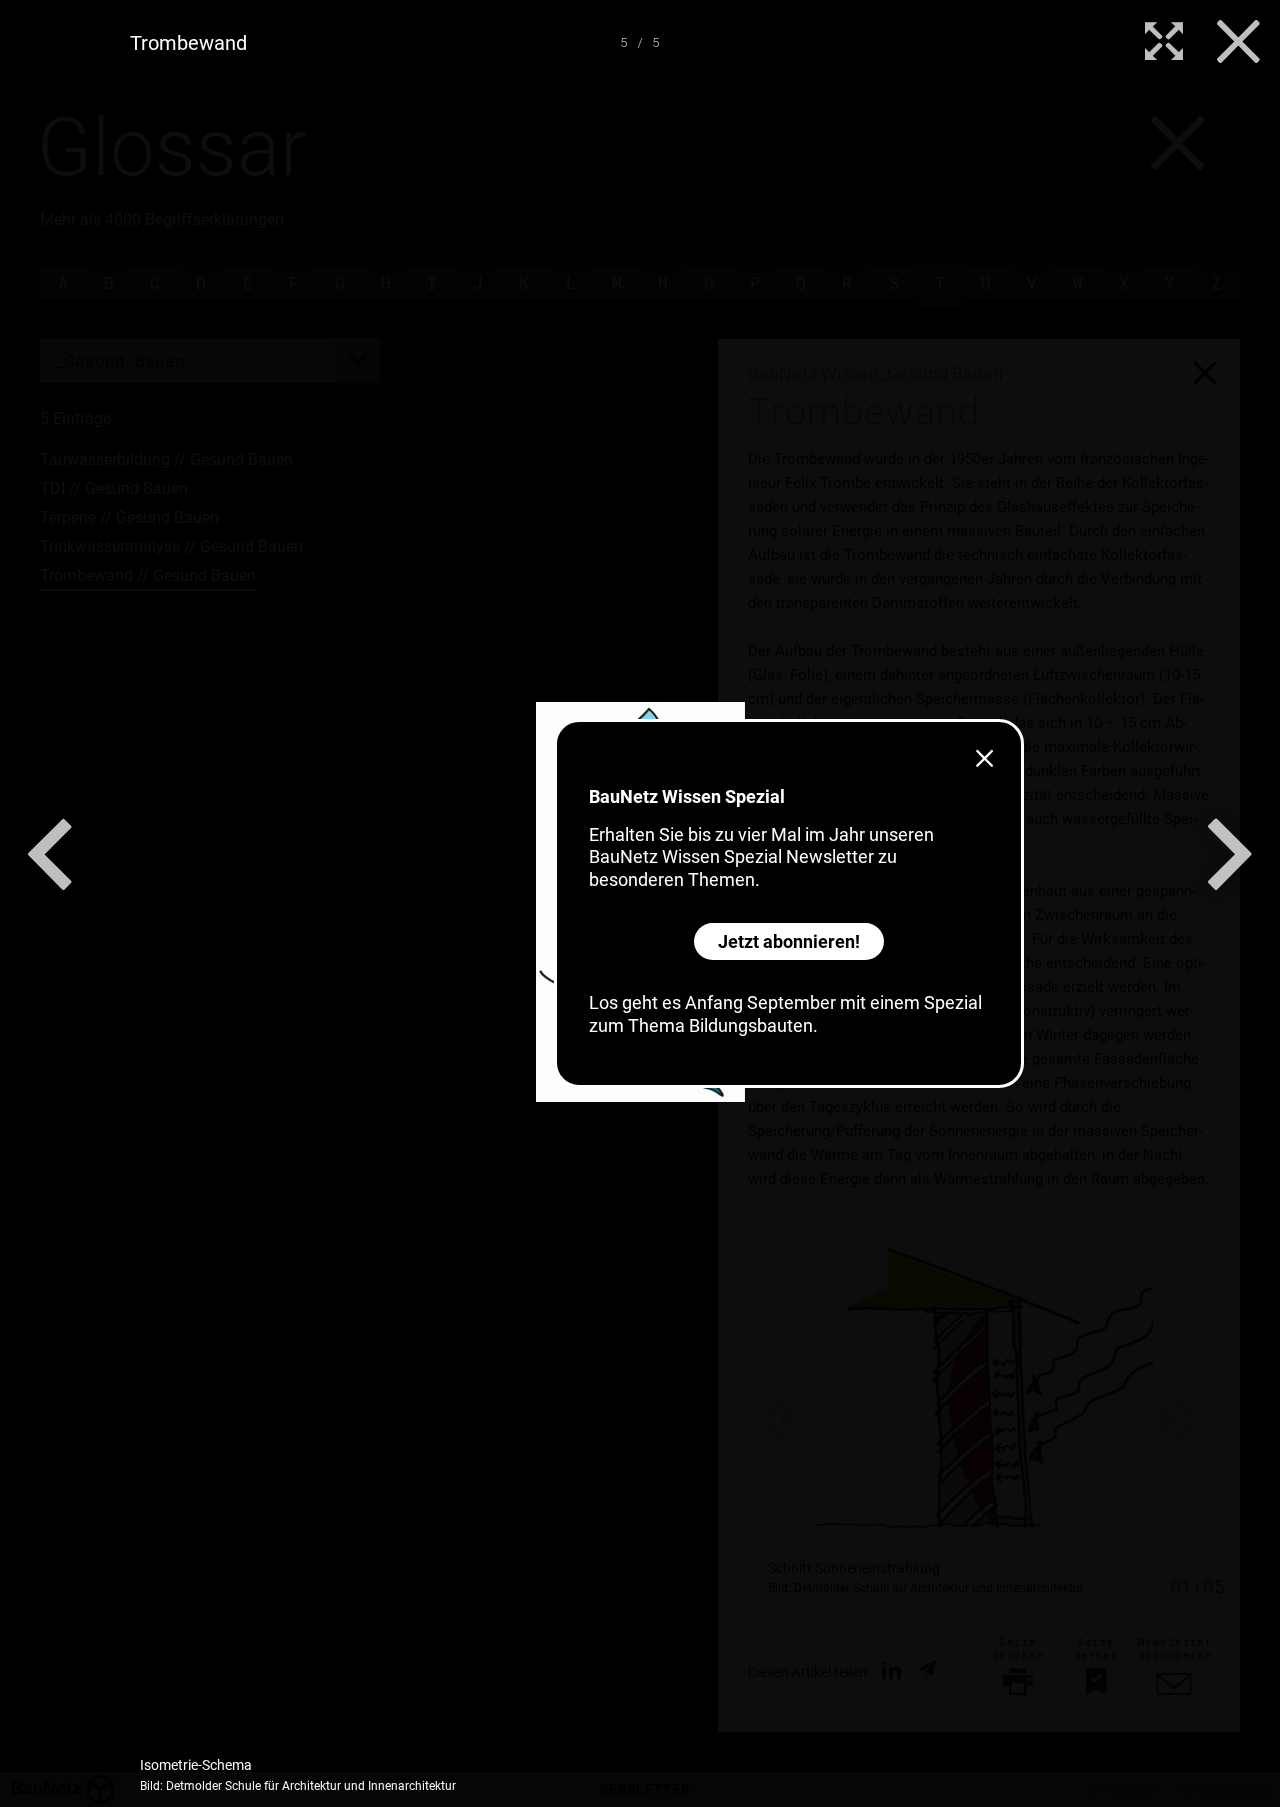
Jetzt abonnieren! (789, 941)
